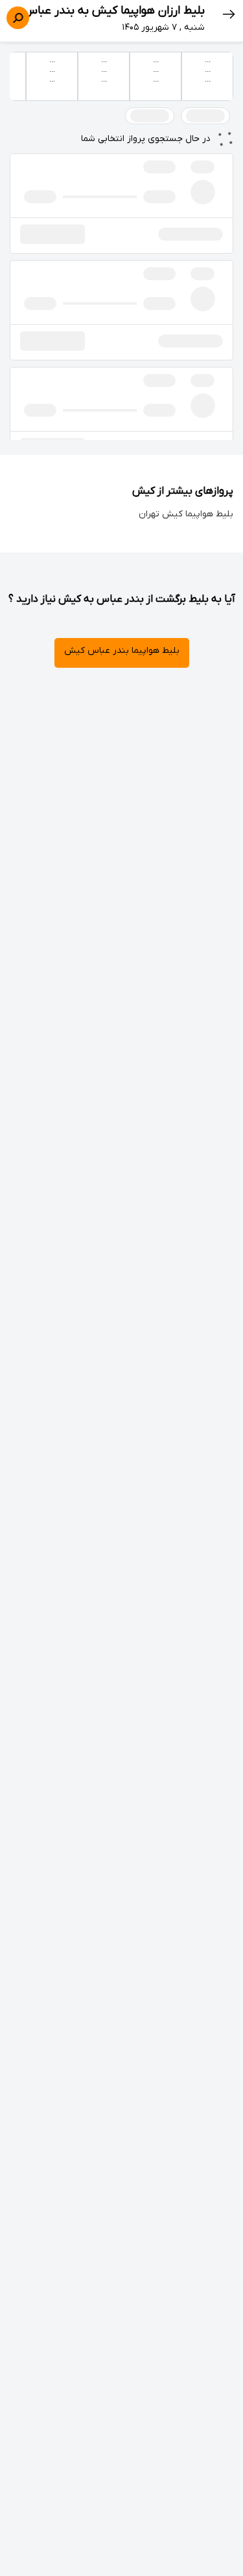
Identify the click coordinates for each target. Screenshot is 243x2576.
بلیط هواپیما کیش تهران (186, 514)
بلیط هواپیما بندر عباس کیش (122, 651)
